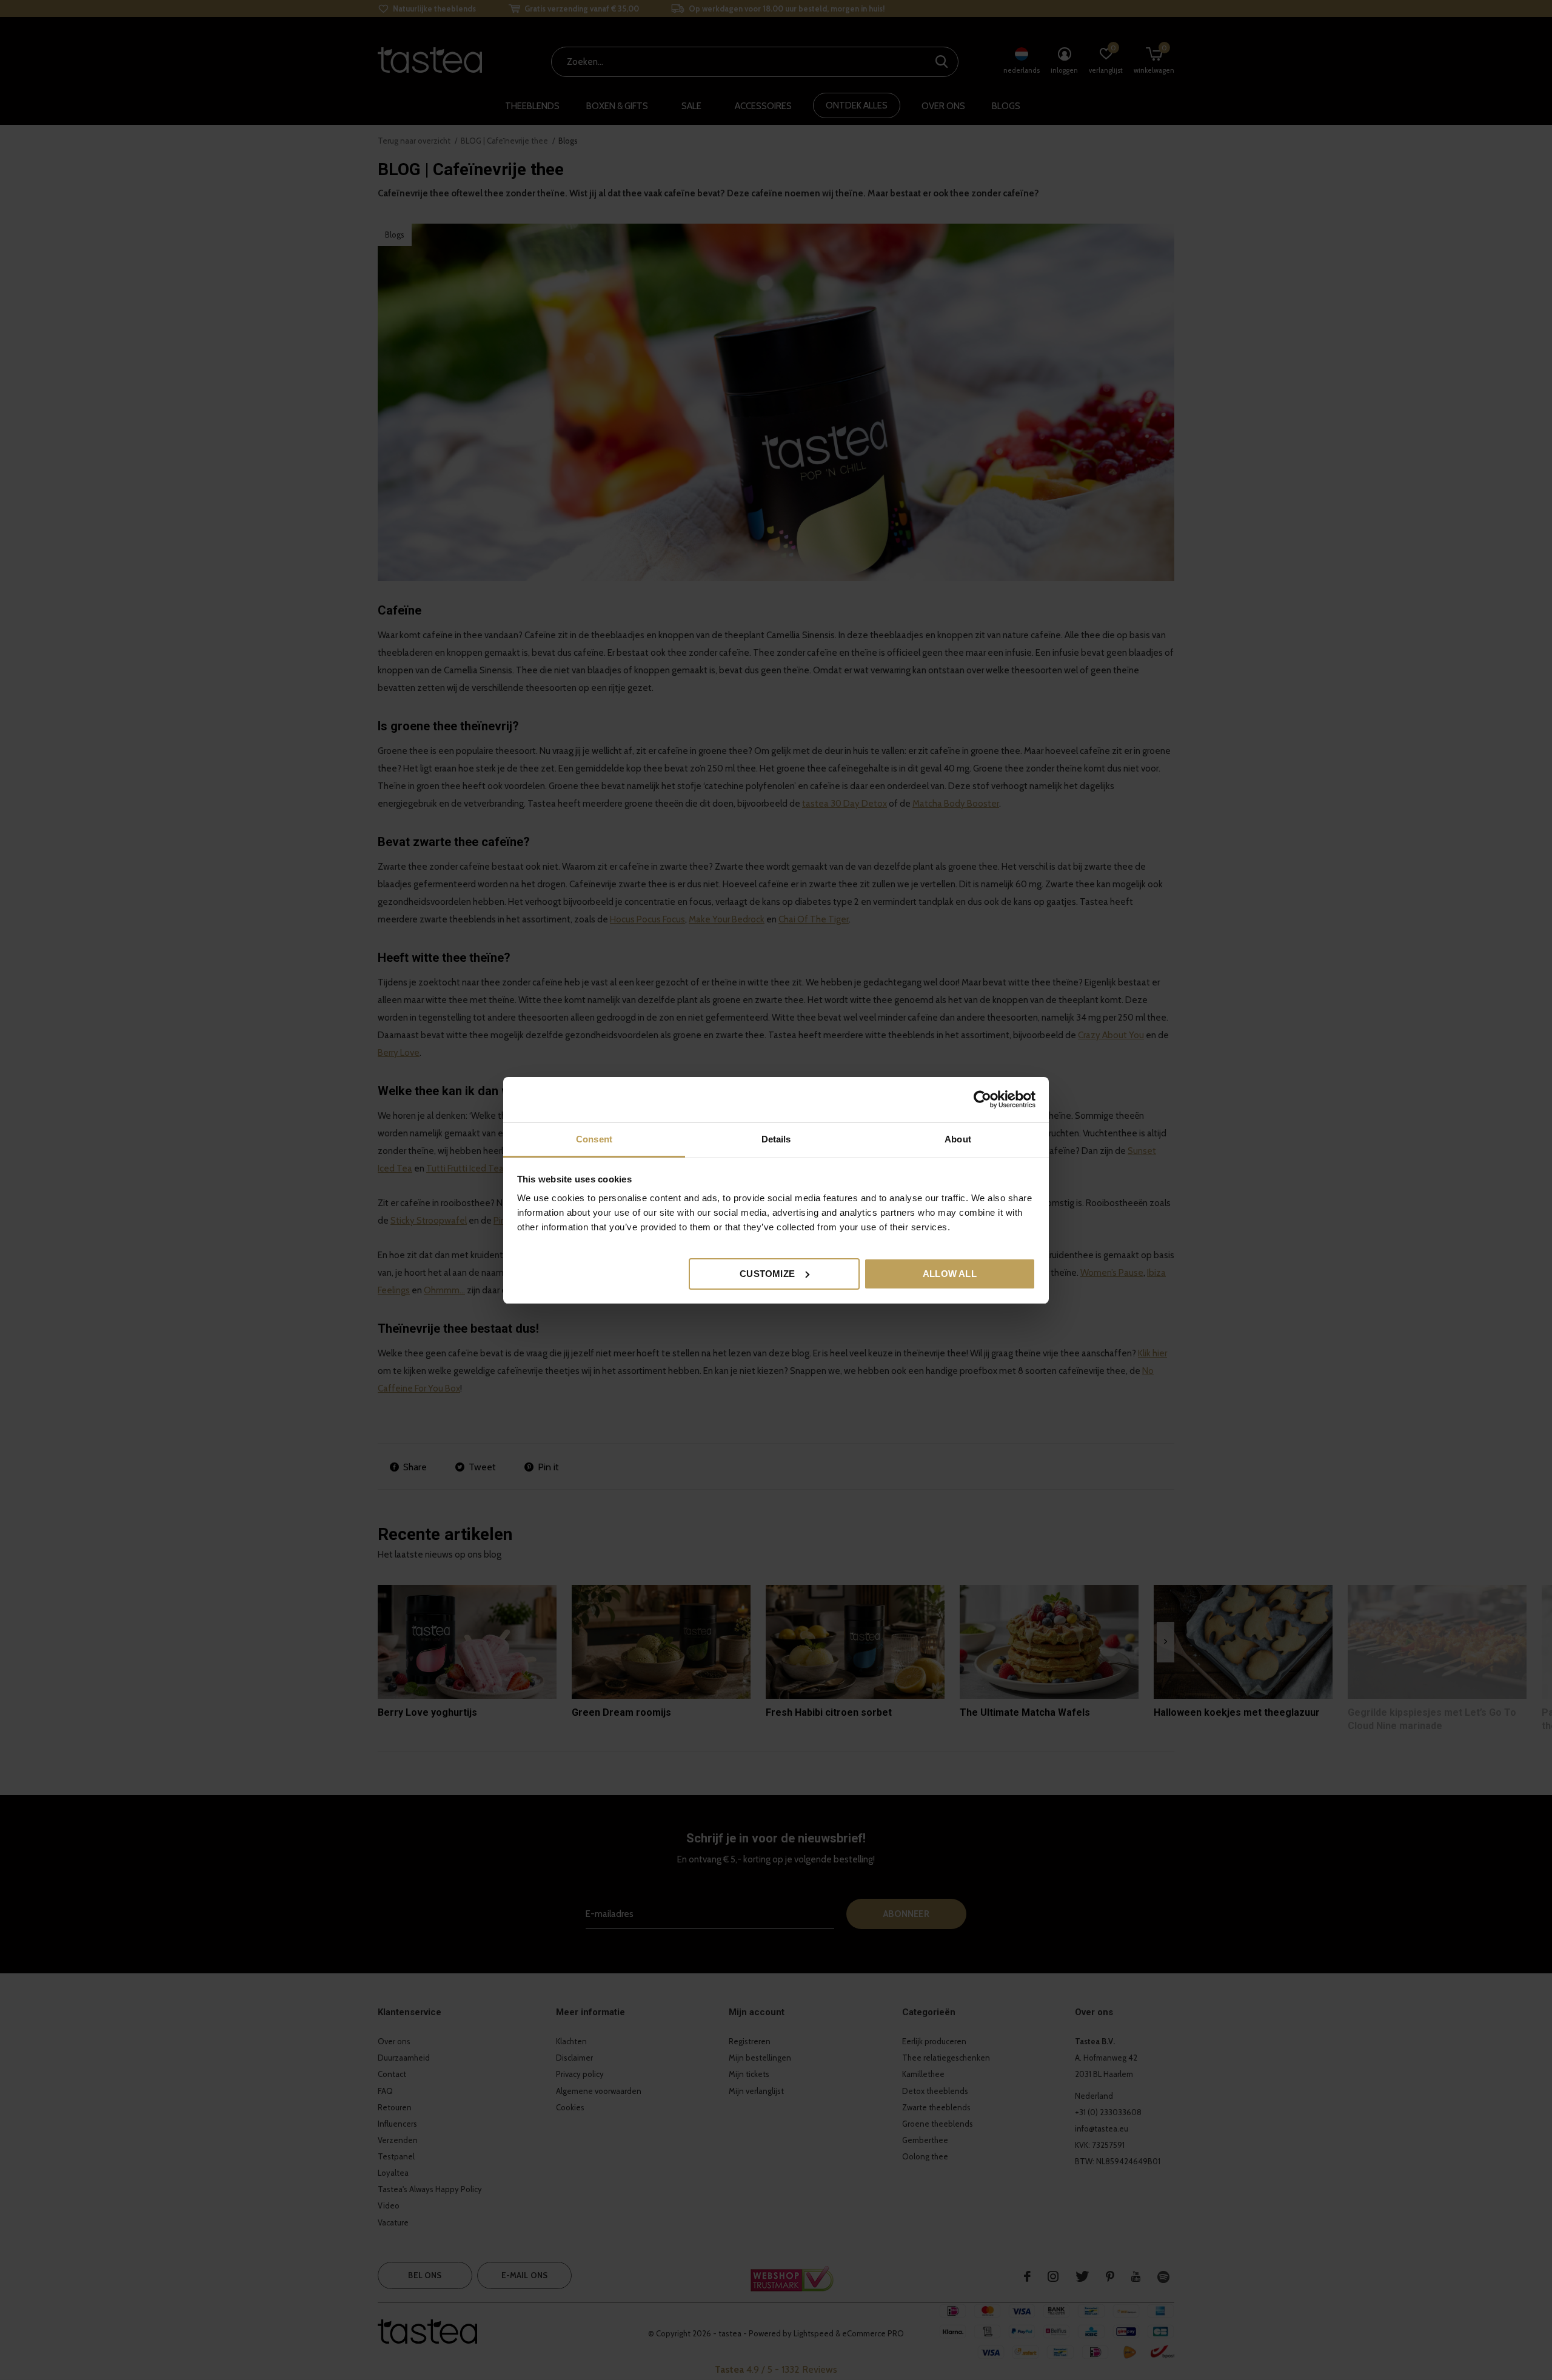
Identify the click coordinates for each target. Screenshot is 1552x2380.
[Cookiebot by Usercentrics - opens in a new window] (982, 1099)
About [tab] (958, 1139)
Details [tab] (776, 1139)
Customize (767, 1273)
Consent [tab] (594, 1139)
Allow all (950, 1273)
